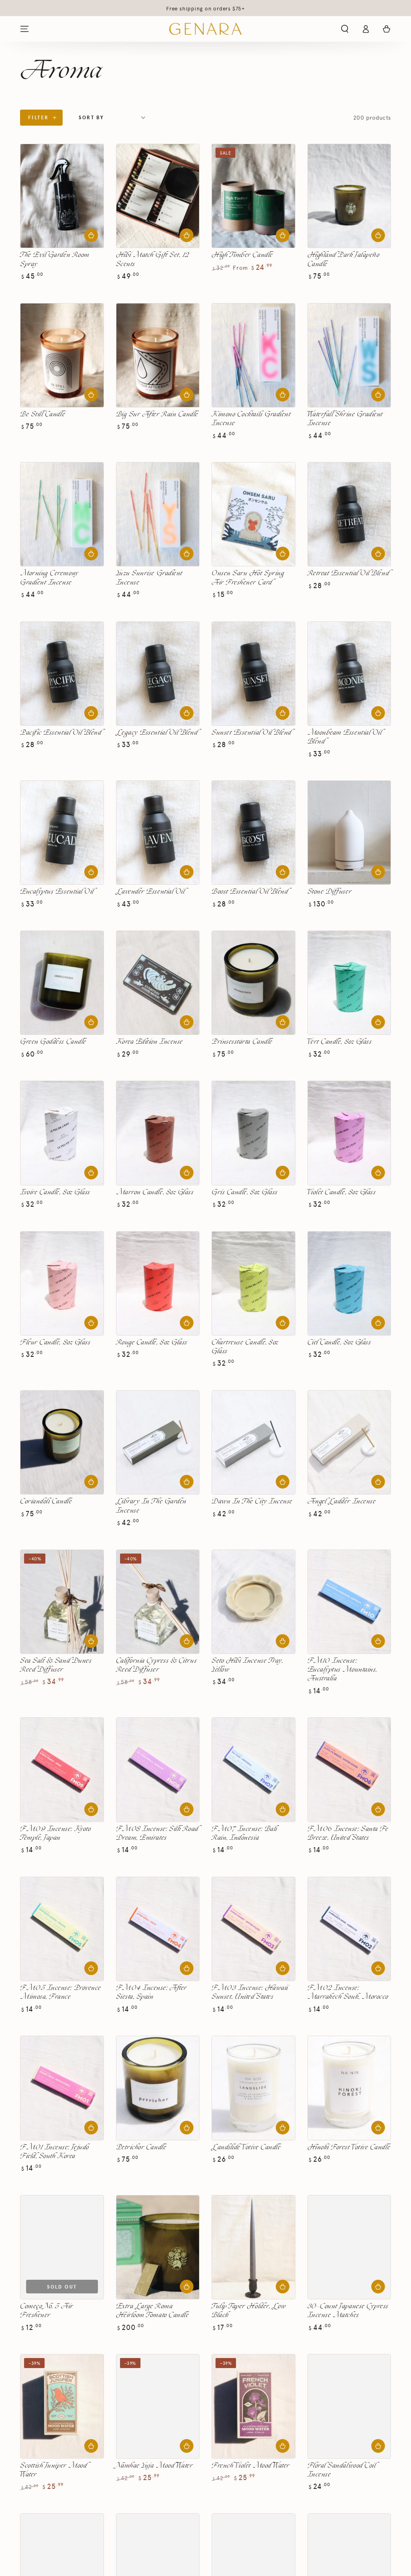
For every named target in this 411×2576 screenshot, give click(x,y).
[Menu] (24, 29)
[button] (345, 29)
